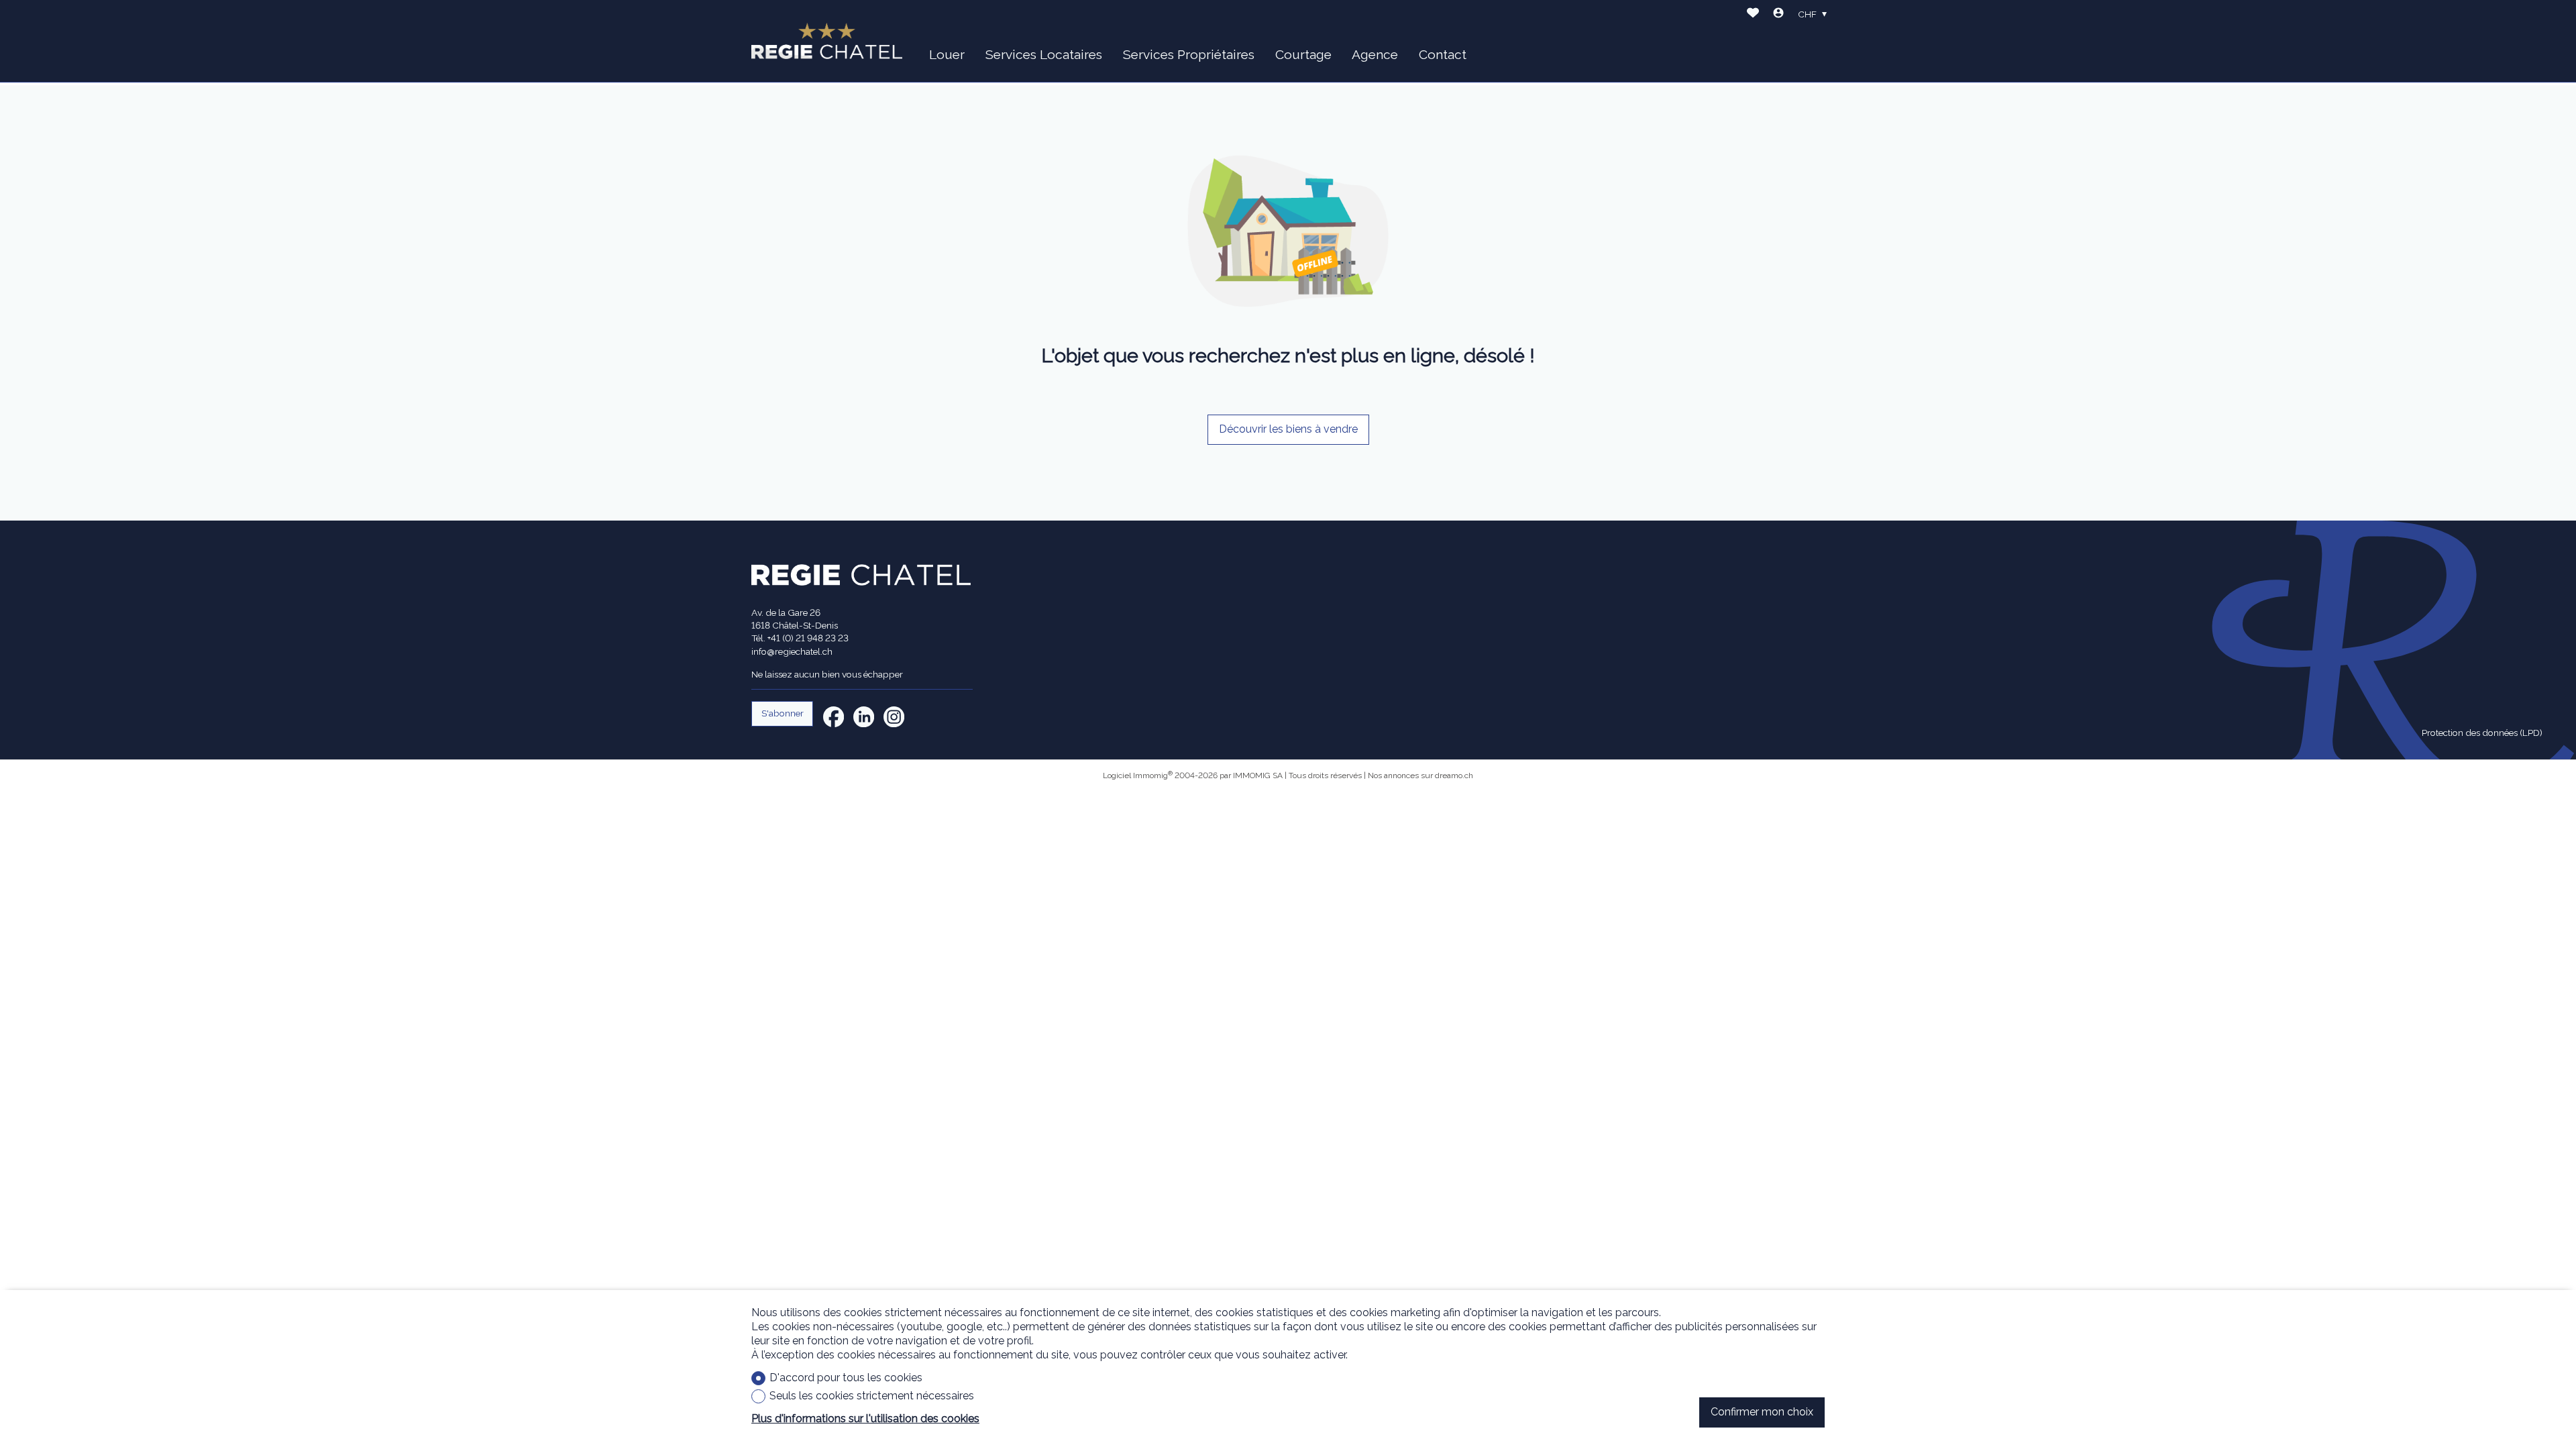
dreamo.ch (1454, 775)
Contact (1443, 54)
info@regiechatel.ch (792, 651)
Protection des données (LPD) (2482, 733)
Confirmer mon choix (1762, 1412)
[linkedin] (864, 717)
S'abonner (783, 713)
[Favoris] (1753, 14)
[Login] (1778, 14)
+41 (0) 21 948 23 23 (808, 638)
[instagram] (894, 717)
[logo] (827, 41)
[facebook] (834, 717)
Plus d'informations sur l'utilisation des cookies (865, 1418)
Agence (1375, 54)
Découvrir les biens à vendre (1288, 429)
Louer (947, 54)
